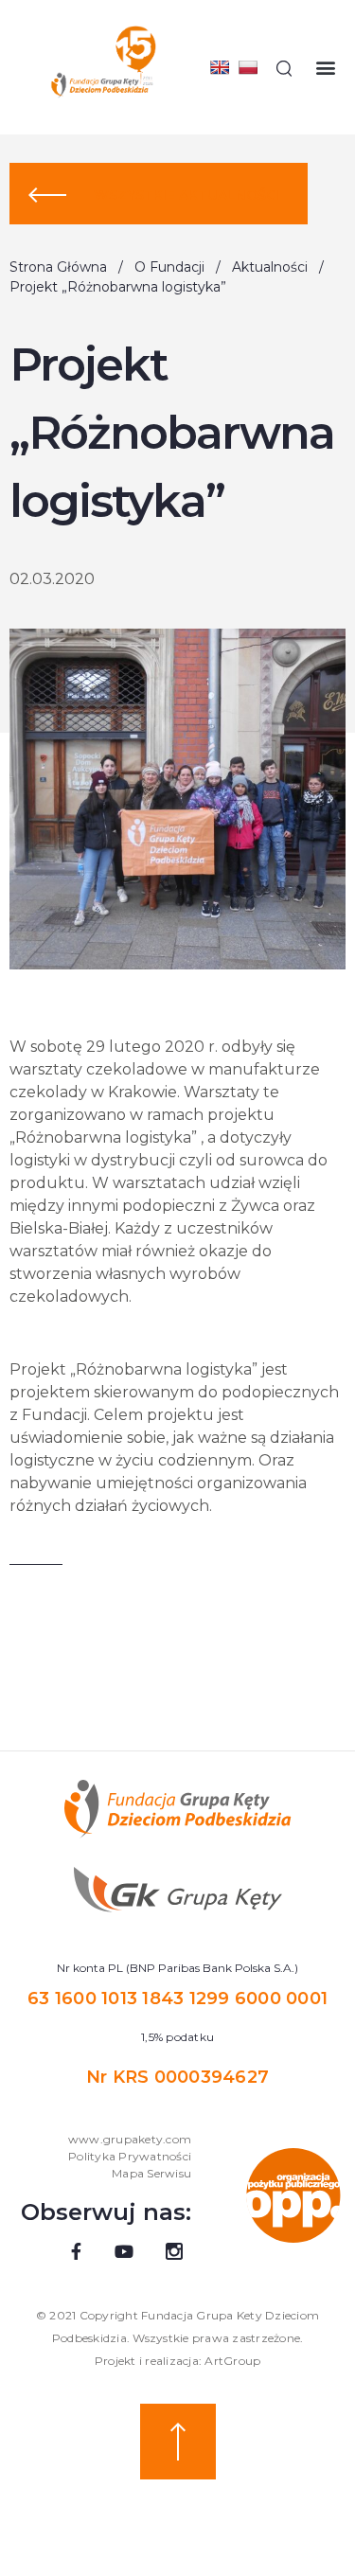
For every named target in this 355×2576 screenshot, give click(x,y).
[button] (325, 68)
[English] (220, 67)
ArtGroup (232, 2361)
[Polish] (248, 67)
